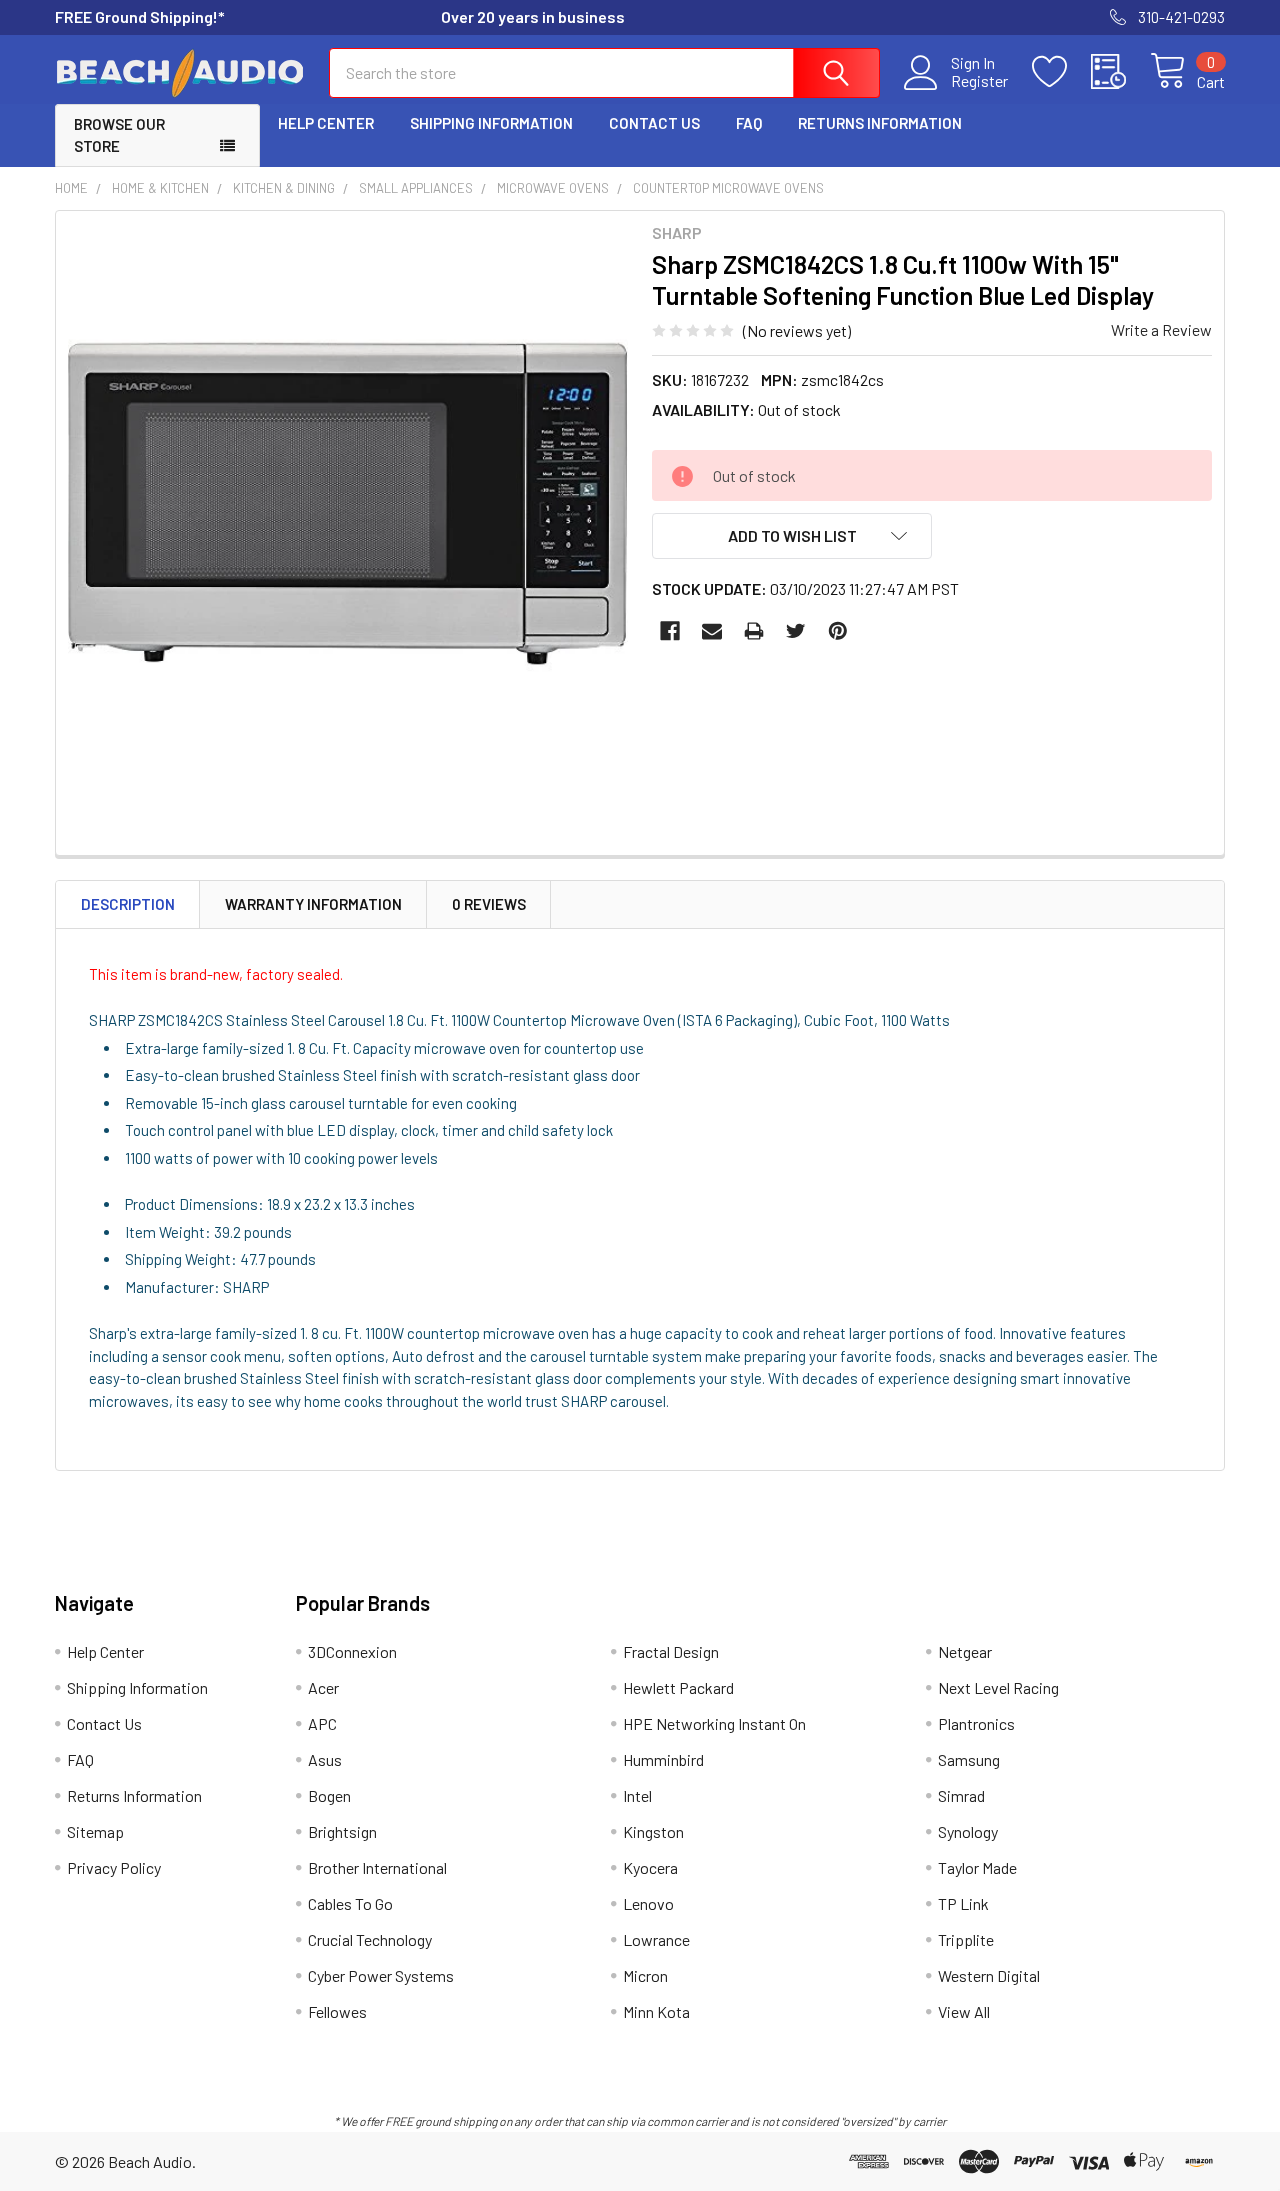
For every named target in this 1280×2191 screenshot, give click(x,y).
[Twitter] (796, 631)
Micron (645, 1975)
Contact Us (654, 123)
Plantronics (976, 1723)
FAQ (749, 123)
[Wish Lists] (1061, 72)
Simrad (961, 1795)
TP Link (963, 1903)
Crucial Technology (370, 1939)
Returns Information (880, 123)
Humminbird (663, 1759)
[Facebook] (670, 631)
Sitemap (95, 1831)
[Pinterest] (838, 631)
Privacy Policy (114, 1867)
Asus (325, 1759)
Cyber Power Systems (381, 1975)
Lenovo (648, 1903)
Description (128, 904)
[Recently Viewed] (1120, 72)
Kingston (653, 1831)
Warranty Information (313, 904)
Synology (968, 1831)
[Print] (754, 631)
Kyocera (650, 1867)
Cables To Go (350, 1903)
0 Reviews (489, 904)
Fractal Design (671, 1651)
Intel (637, 1795)
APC (322, 1723)
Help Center (326, 123)
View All (964, 2011)
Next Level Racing (998, 1687)
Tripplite (966, 1939)
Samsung (969, 1759)
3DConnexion (352, 1651)
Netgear (965, 1651)
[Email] (712, 631)
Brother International (377, 1867)
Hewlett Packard (678, 1687)
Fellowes (337, 2011)
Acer (323, 1687)
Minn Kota (656, 2011)
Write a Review (1161, 329)
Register (979, 81)
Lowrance (656, 1939)
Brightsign (342, 1831)
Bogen (329, 1795)
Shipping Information (491, 123)
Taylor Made (977, 1867)
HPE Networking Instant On (714, 1723)
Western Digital (989, 1975)
